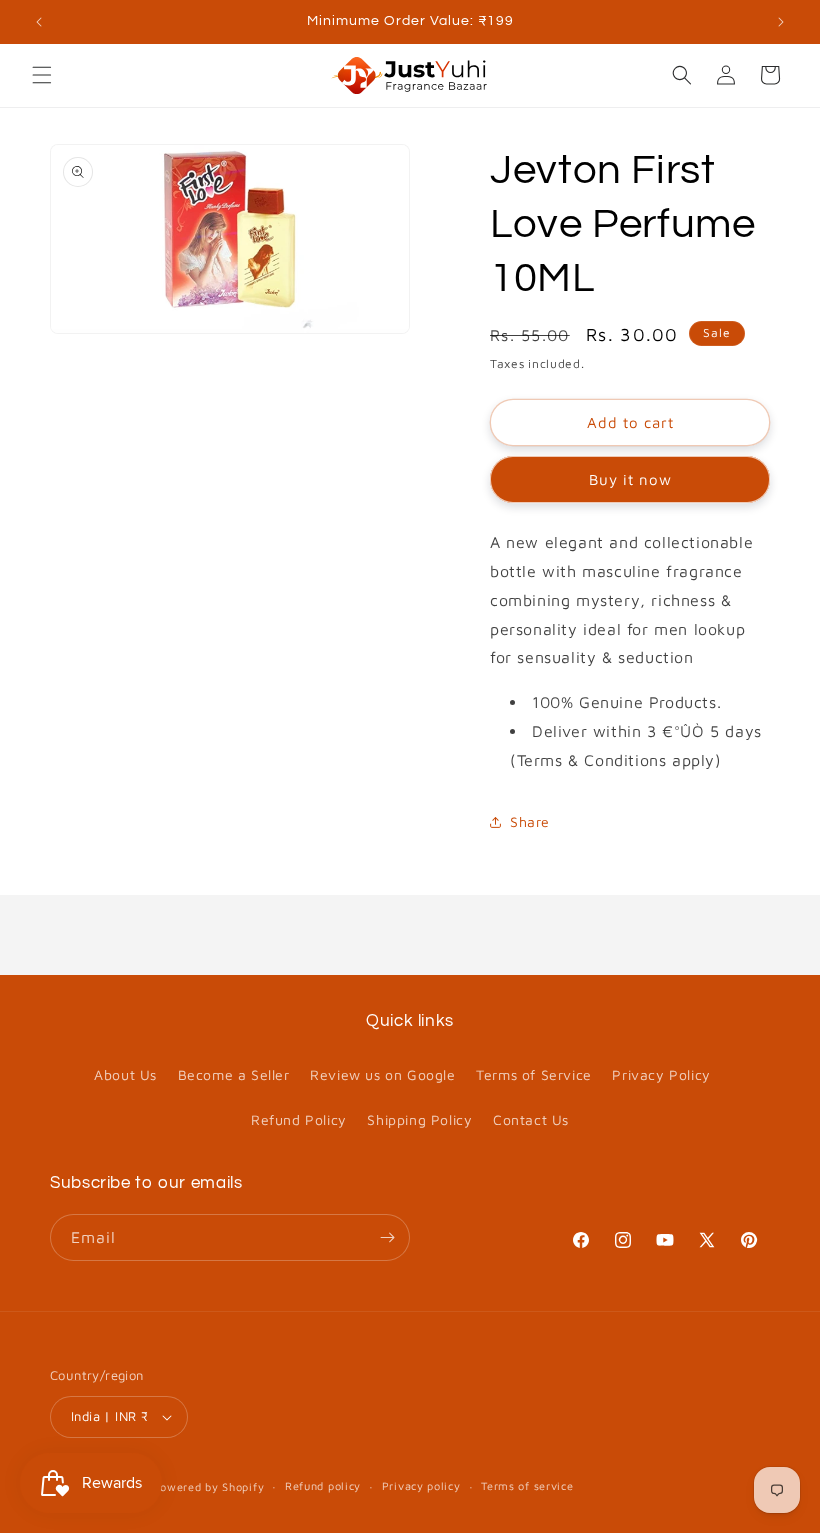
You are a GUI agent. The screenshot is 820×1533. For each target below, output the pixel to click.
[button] (42, 75)
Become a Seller (234, 1074)
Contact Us (531, 1119)
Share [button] (530, 821)
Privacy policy (421, 1485)
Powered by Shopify (209, 1486)
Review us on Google (382, 1074)
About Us (125, 1074)
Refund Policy (299, 1119)
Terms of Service (534, 1074)
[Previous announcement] (39, 22)
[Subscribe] (387, 1237)
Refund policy (323, 1485)
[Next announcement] (781, 22)
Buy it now (630, 479)
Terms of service (527, 1485)
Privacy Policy (661, 1074)
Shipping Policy (419, 1119)
